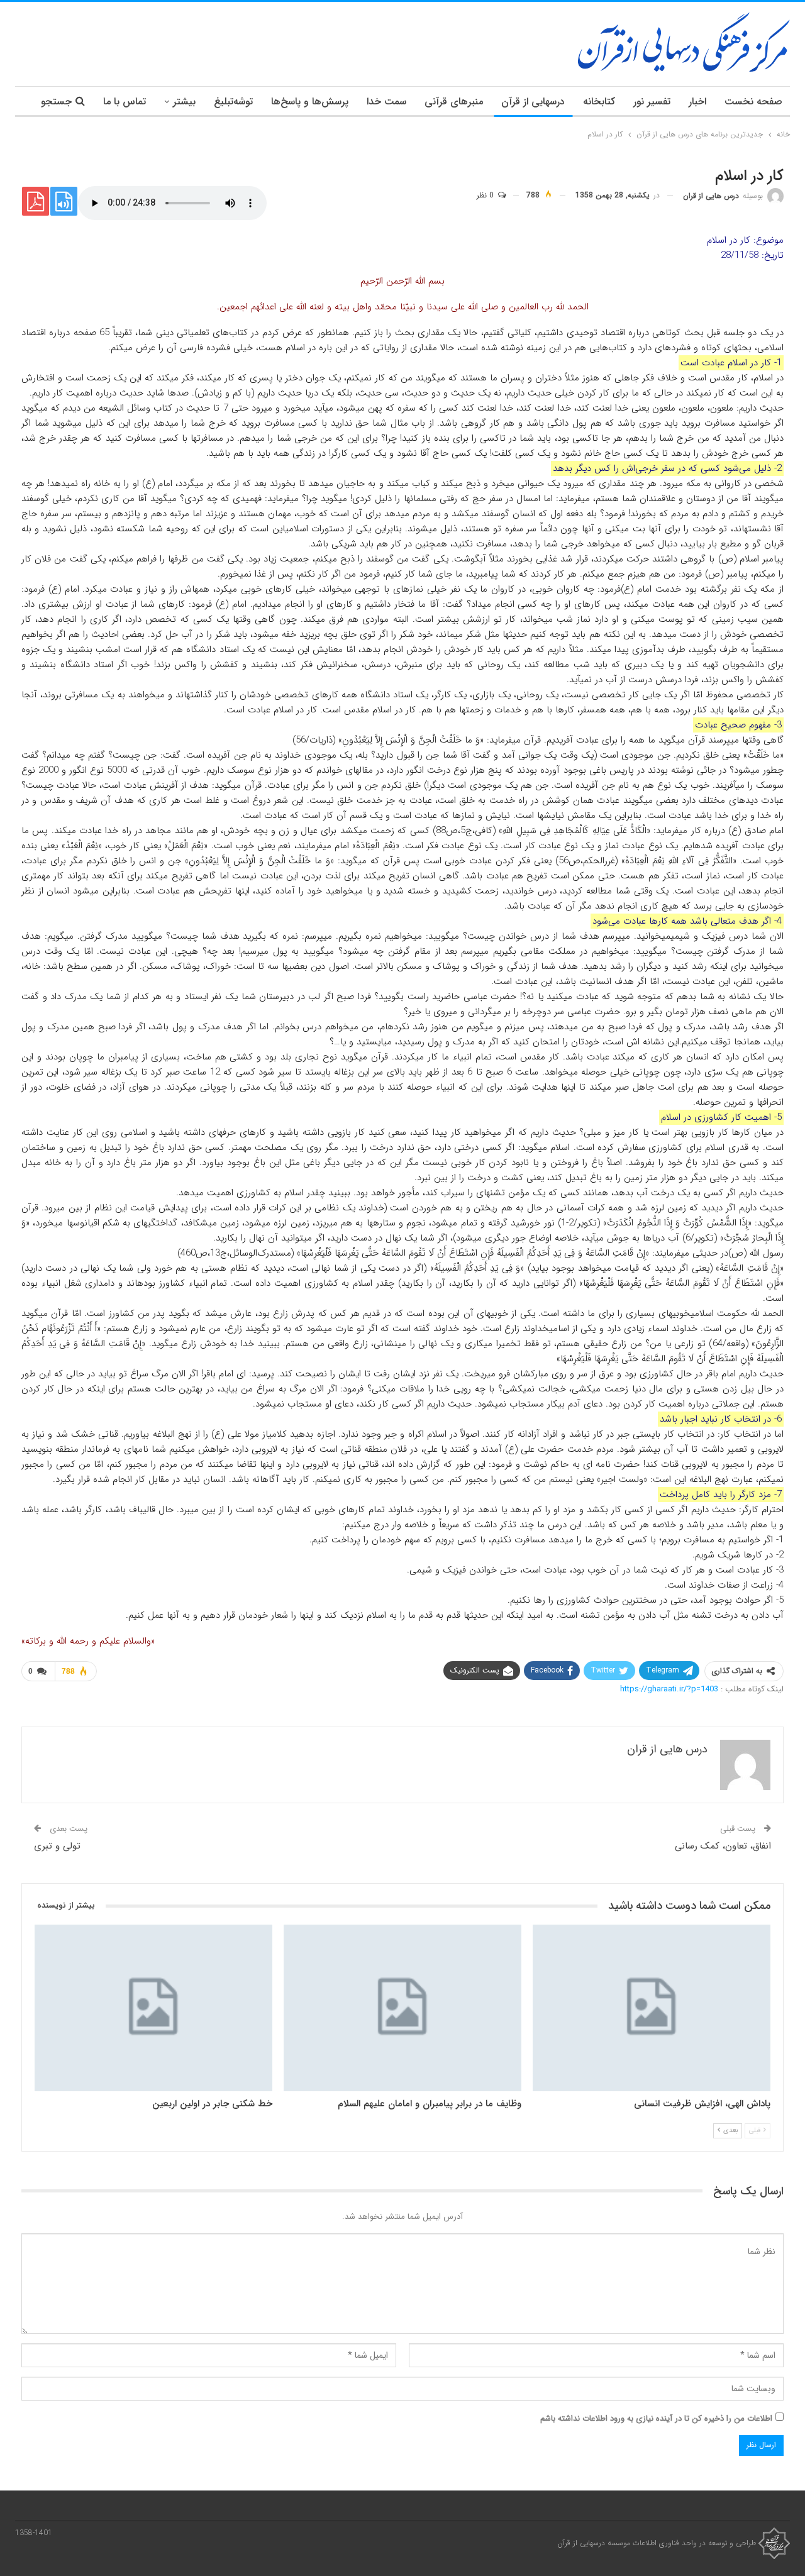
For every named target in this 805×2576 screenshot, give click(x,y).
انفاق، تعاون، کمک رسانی (723, 1846)
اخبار (697, 102)
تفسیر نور (652, 102)
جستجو (56, 102)
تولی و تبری (57, 1846)
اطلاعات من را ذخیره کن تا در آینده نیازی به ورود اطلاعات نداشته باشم (656, 2418)
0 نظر (486, 195)
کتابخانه (599, 102)
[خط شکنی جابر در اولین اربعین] (153, 2008)
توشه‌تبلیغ (233, 102)
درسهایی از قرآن (533, 102)
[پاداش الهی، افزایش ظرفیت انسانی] (652, 2008)
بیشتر (184, 102)
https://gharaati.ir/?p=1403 (669, 1689)
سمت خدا (386, 102)
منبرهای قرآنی (454, 102)
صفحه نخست (753, 102)
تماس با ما (125, 102)
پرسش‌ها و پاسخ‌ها (310, 102)
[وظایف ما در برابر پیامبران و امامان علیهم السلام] (402, 2008)
